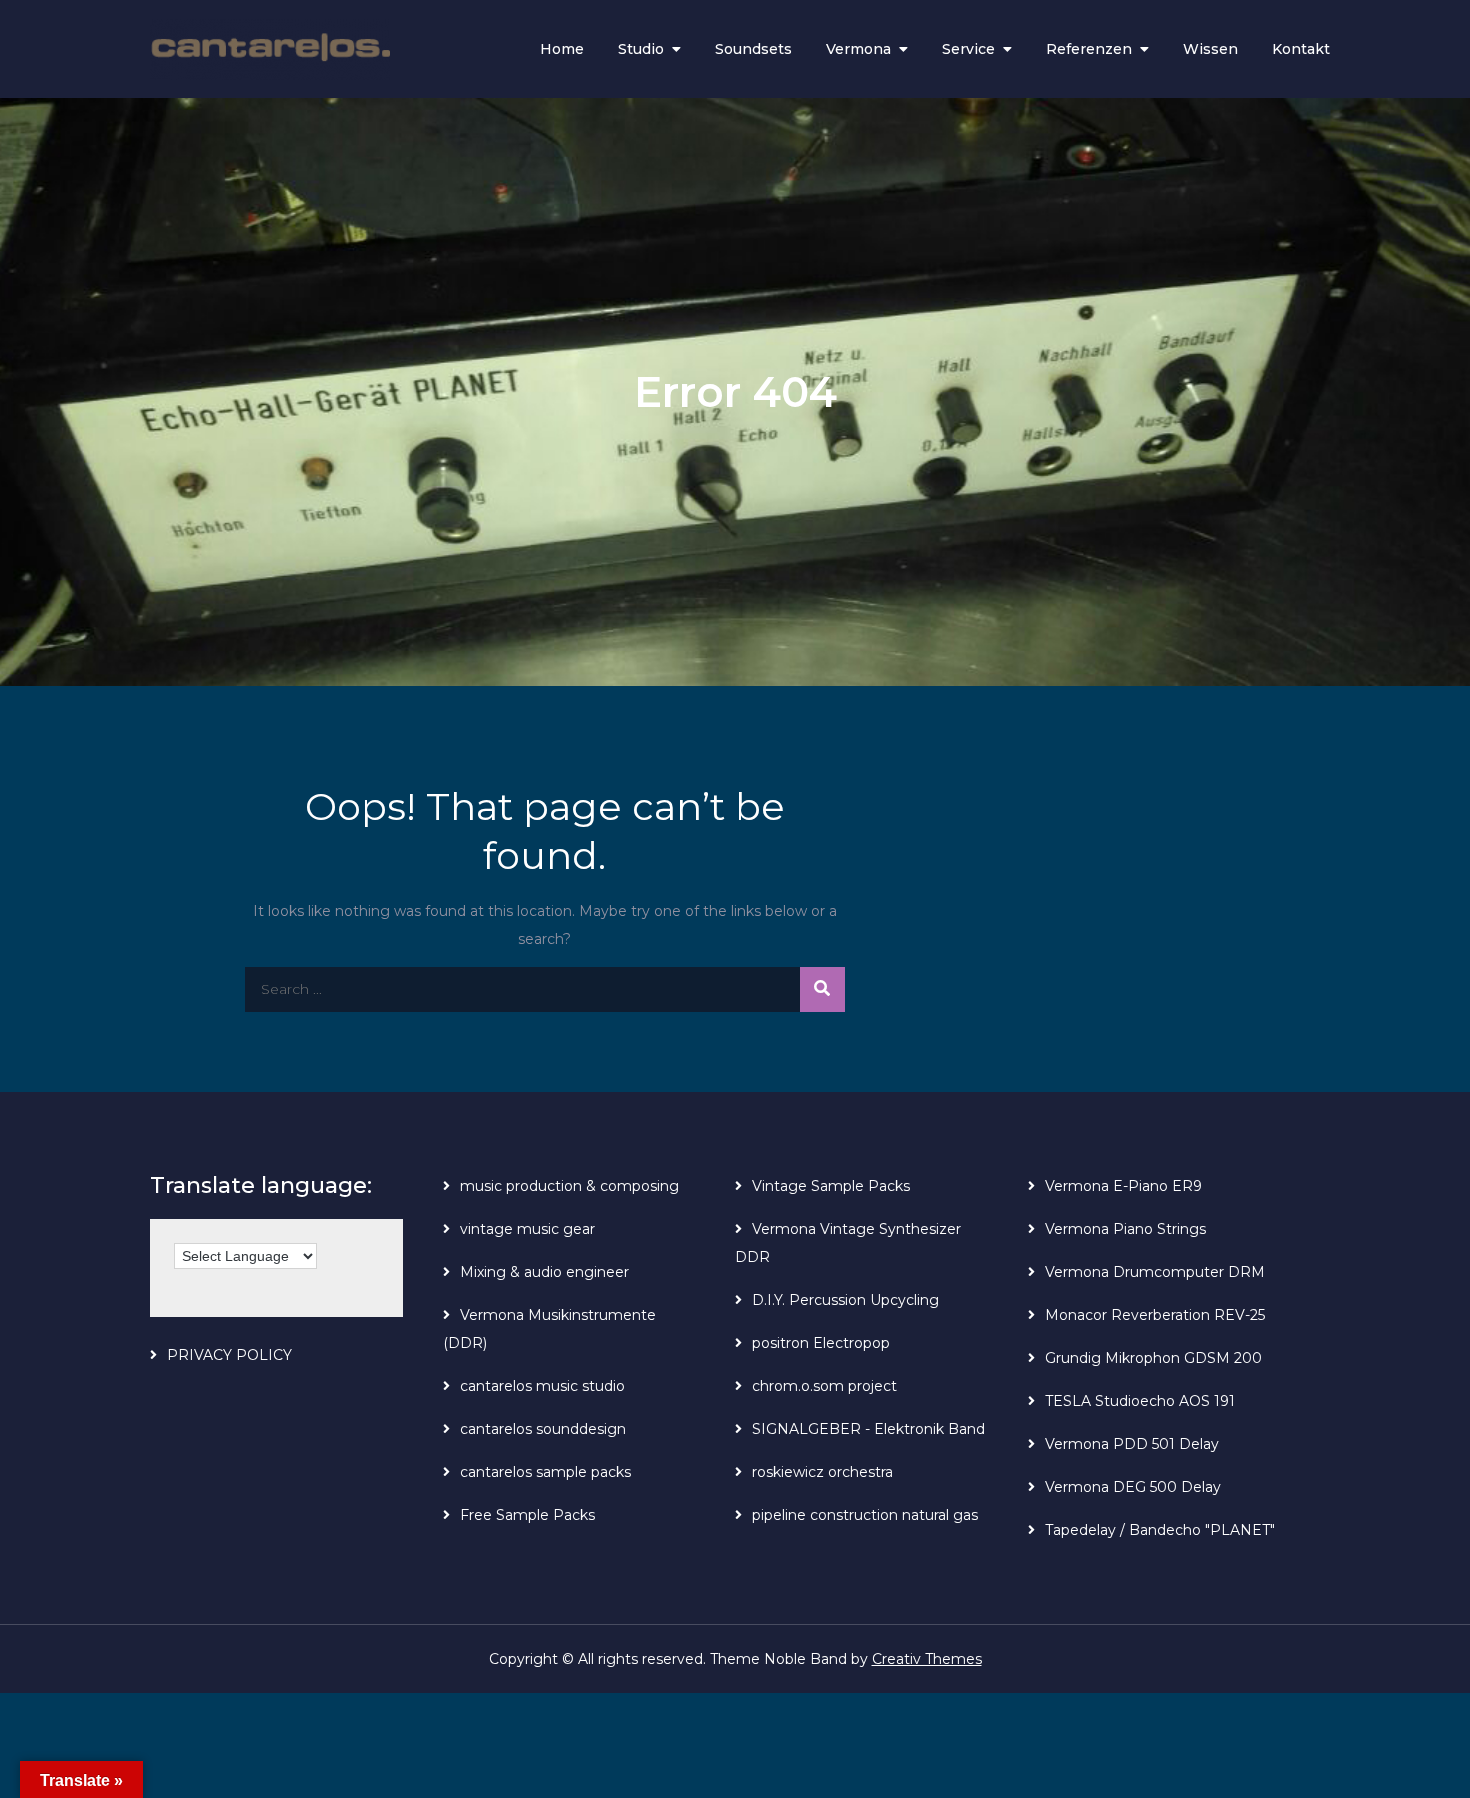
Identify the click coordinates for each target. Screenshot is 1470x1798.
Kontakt (1301, 49)
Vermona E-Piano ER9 (1123, 1186)
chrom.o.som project (824, 1386)
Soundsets (753, 49)
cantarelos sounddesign (543, 1429)
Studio (641, 49)
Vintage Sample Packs (831, 1186)
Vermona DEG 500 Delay (1133, 1487)
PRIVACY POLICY (229, 1355)
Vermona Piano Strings (1125, 1229)
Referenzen (1089, 49)
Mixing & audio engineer (544, 1272)
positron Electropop (821, 1343)
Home (562, 49)
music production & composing (569, 1186)
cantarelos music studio (542, 1386)
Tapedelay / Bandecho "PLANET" (1160, 1530)
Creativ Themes (927, 1659)
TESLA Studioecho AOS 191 (1140, 1401)
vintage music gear (527, 1229)
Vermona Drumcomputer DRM (1155, 1272)
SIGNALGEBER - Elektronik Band (868, 1429)
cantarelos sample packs (545, 1472)
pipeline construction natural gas (865, 1515)
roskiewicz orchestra (822, 1472)
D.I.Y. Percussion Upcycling (845, 1300)
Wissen (1210, 49)
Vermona (858, 49)
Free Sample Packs (527, 1515)
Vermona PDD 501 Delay (1132, 1444)
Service (968, 49)
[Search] (822, 989)
